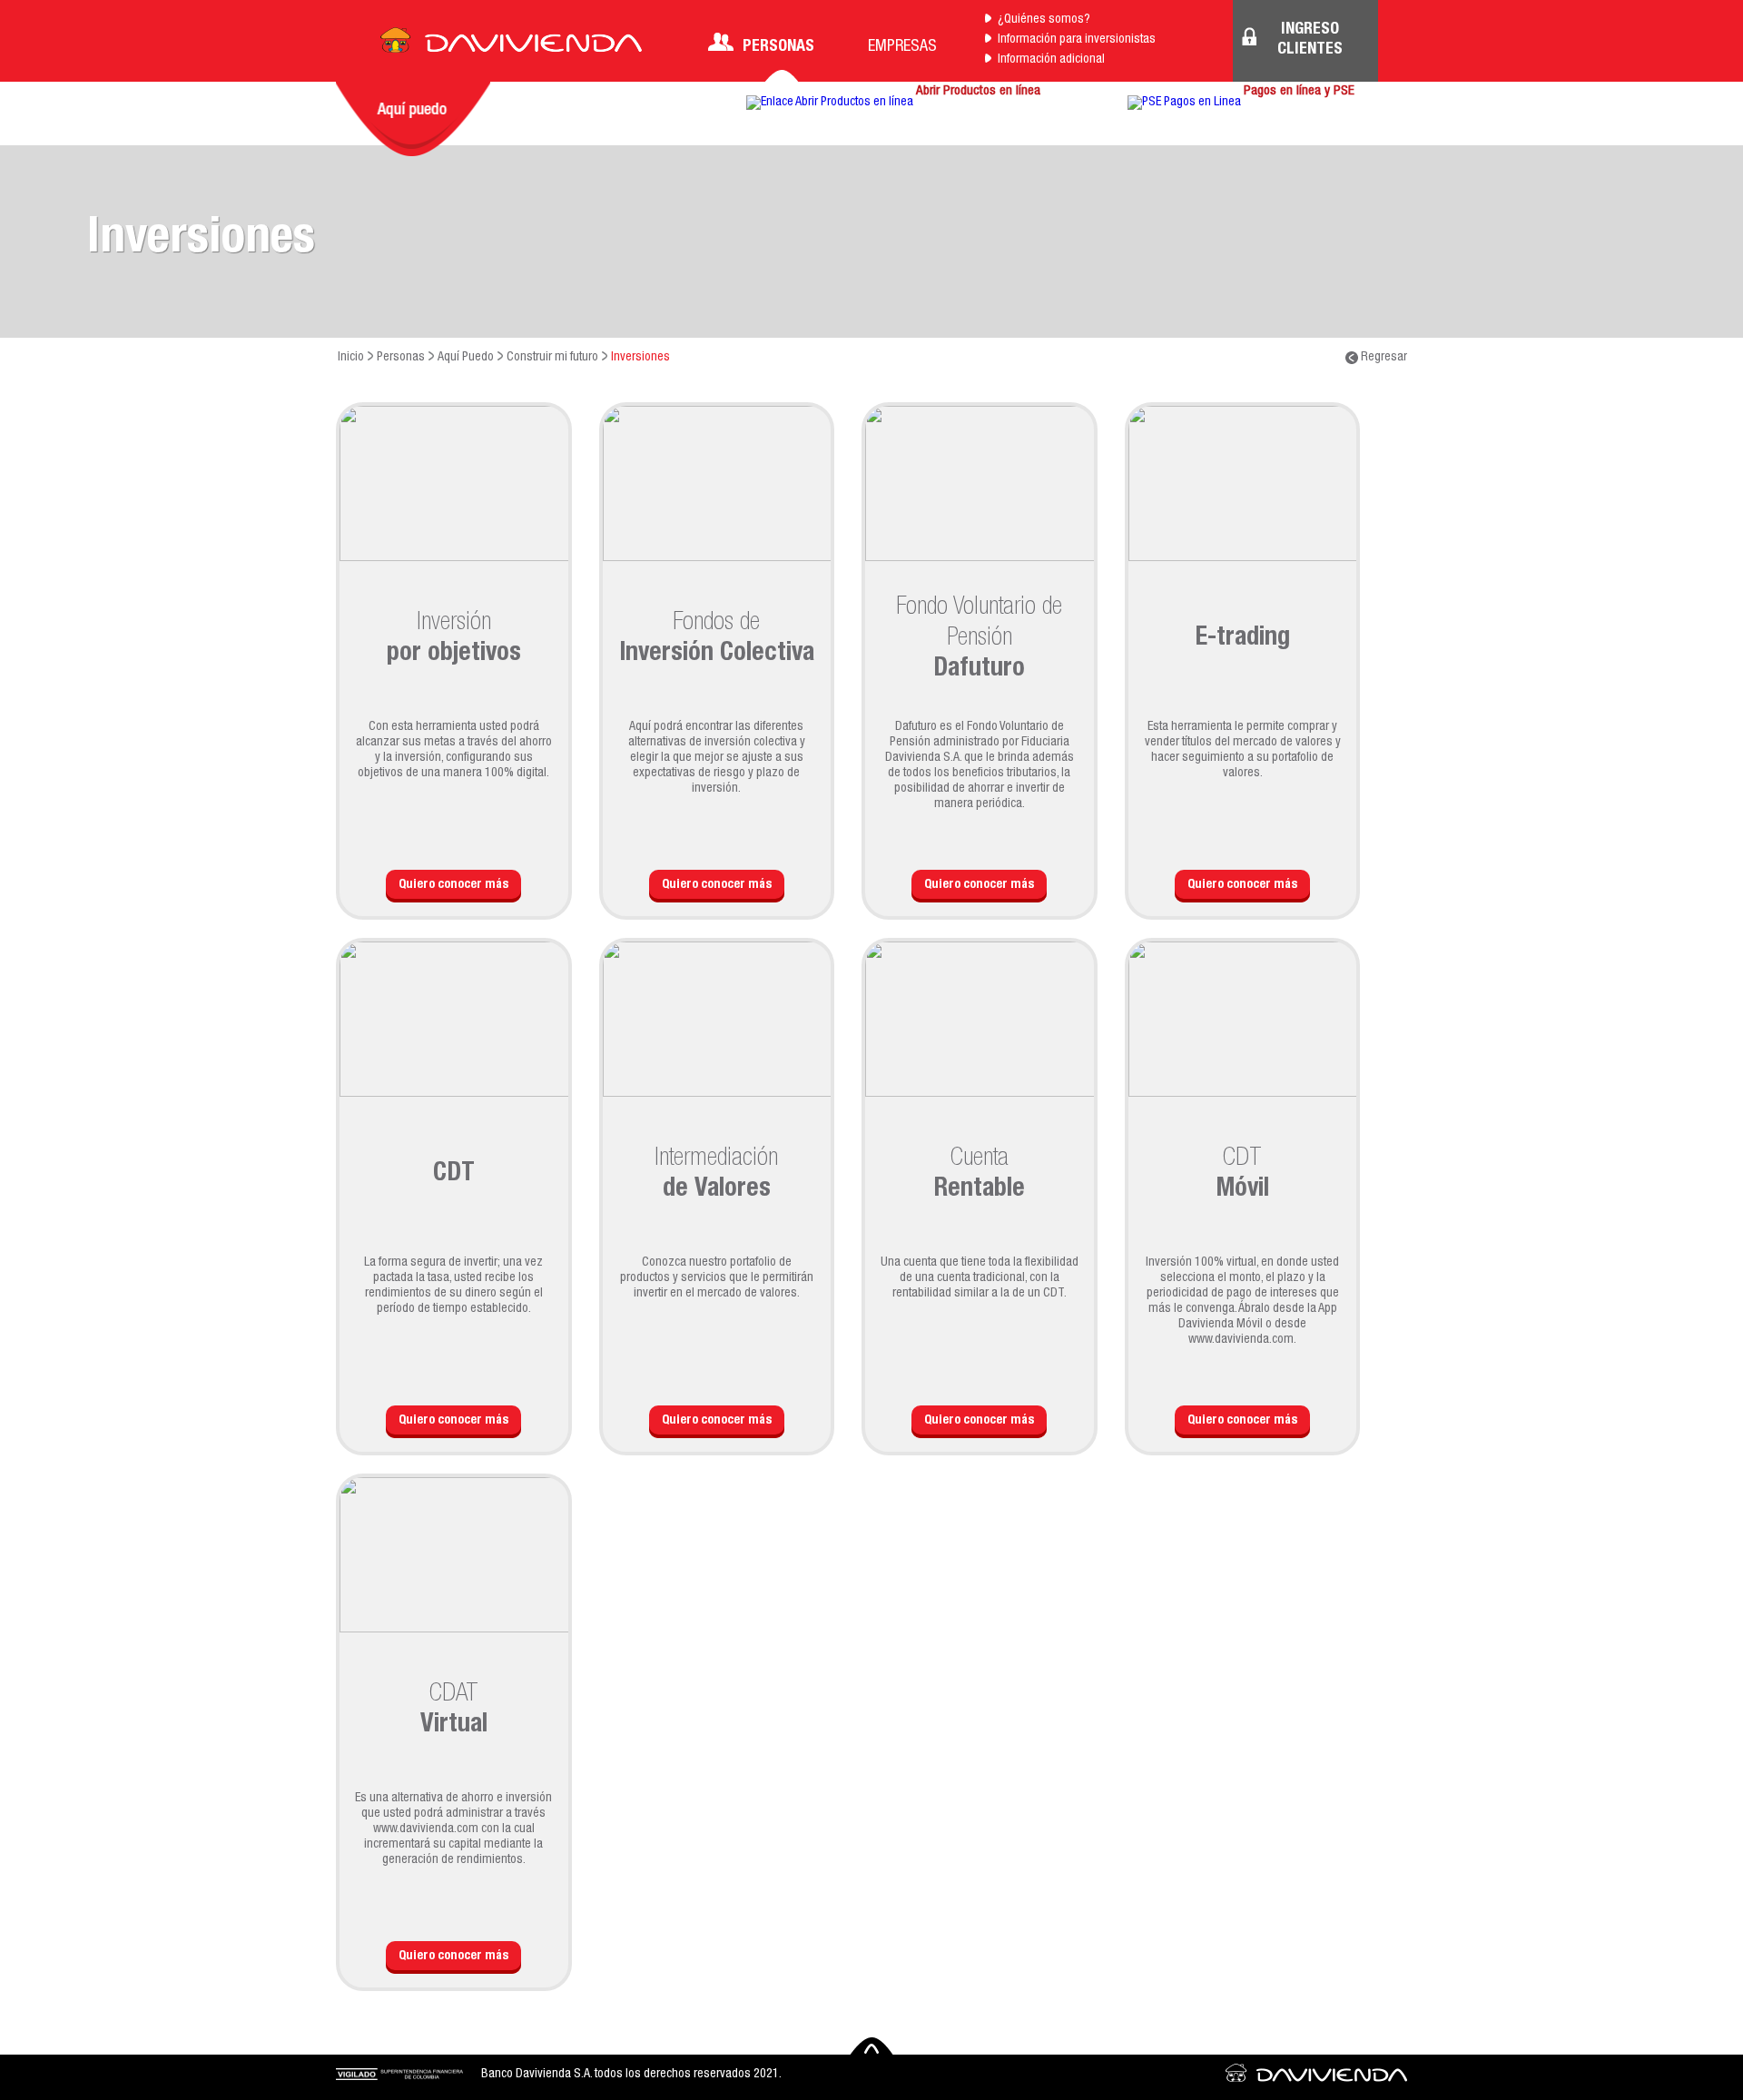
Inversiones (640, 358)
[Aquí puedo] (413, 119)
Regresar (1383, 358)
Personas (778, 47)
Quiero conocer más (453, 885)
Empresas (902, 47)
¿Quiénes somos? (1044, 20)
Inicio (351, 358)
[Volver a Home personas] (511, 45)
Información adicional (1051, 60)
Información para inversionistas (1077, 40)
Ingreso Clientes (1310, 40)
